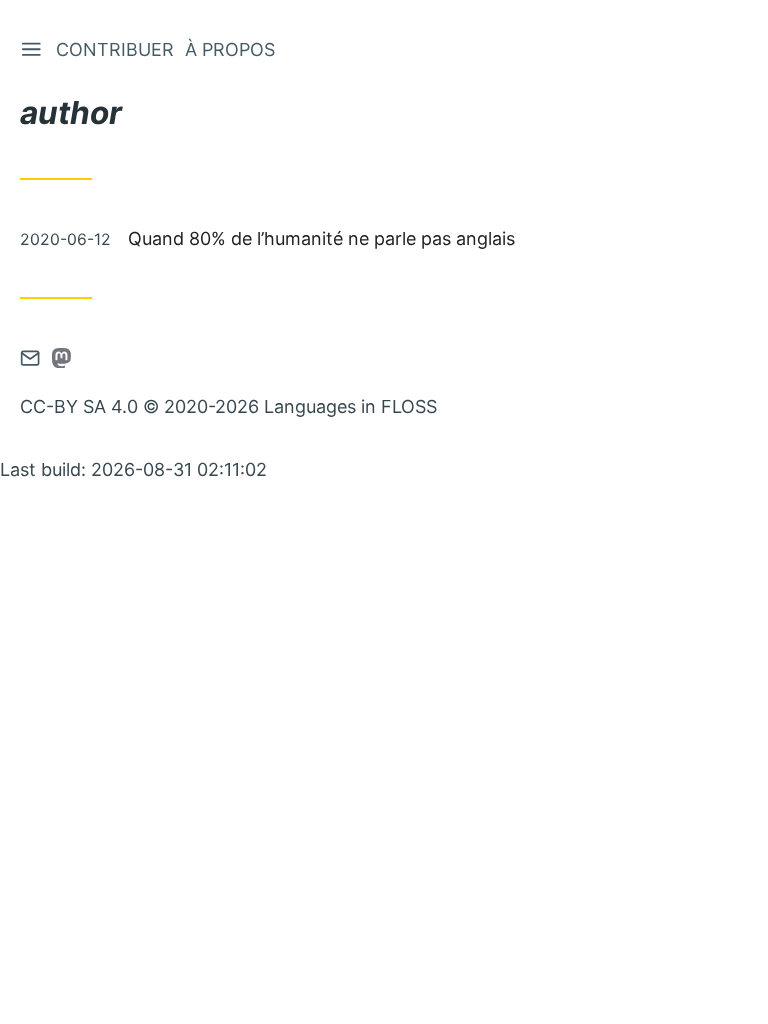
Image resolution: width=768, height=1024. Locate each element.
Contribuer (115, 49)
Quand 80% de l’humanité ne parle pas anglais (321, 238)
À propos (230, 49)
